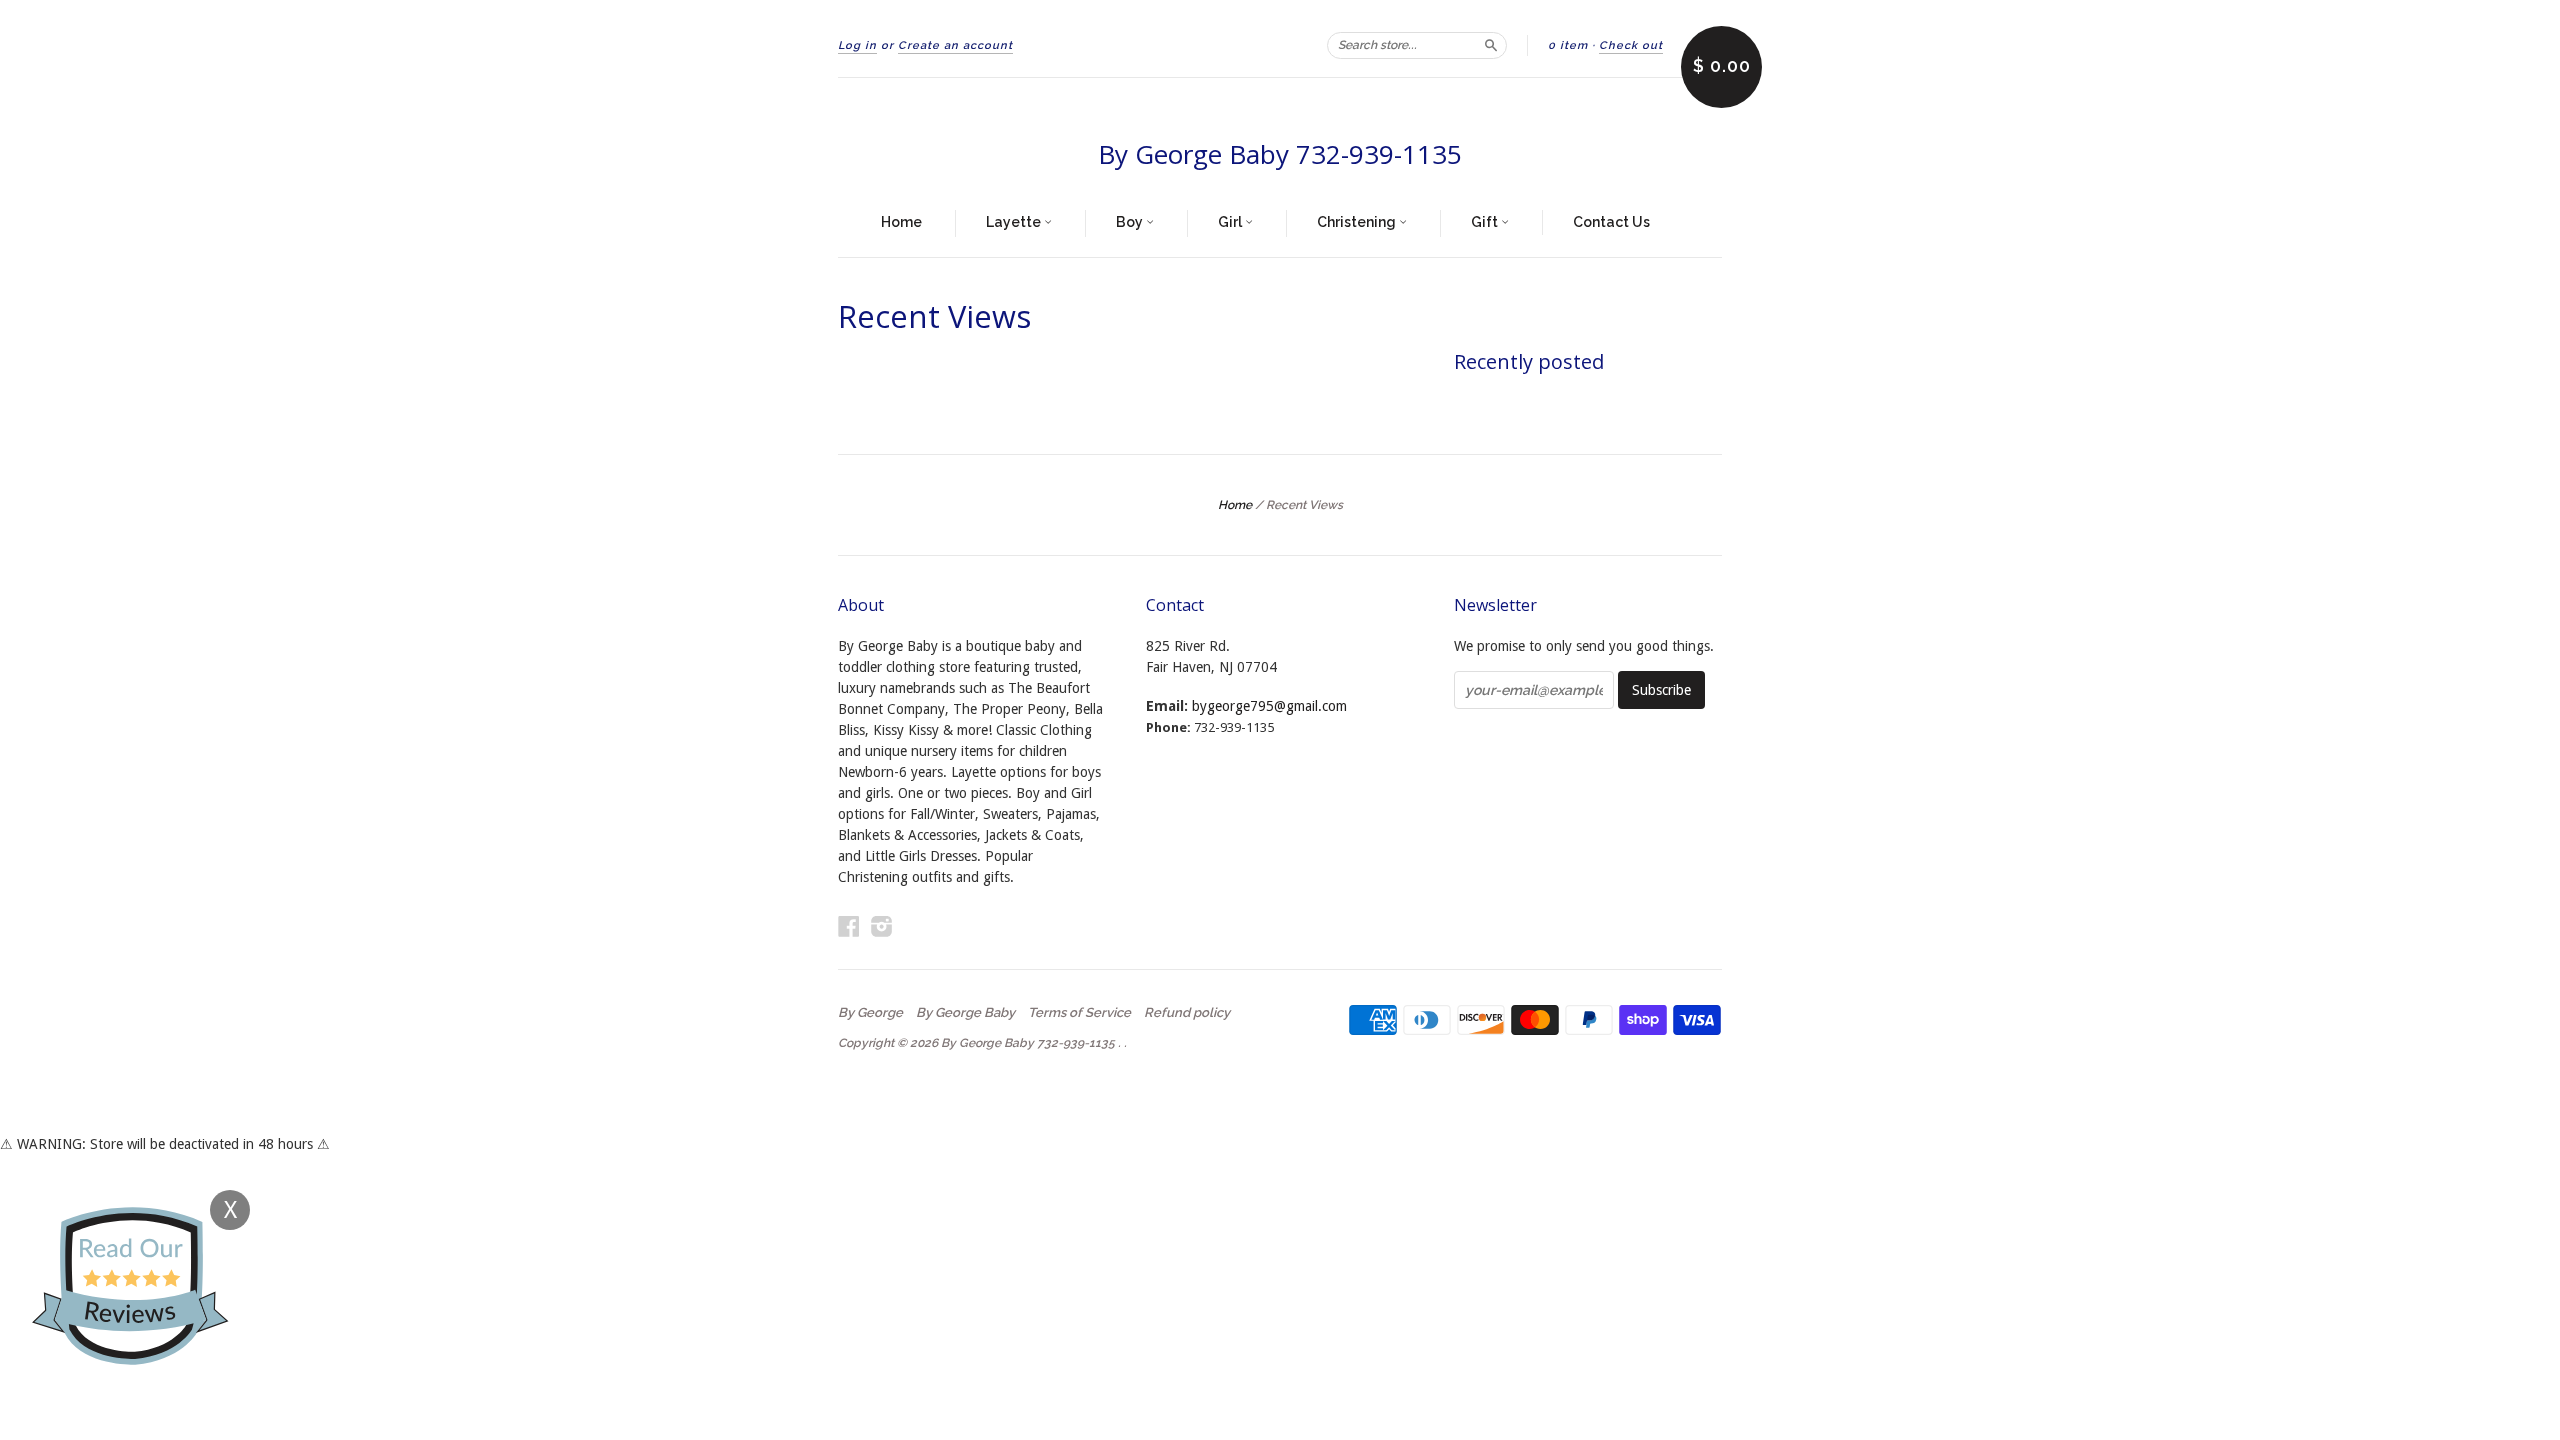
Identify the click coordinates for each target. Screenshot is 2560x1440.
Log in (857, 45)
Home (901, 222)
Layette (1015, 222)
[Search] (1491, 45)
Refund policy (1187, 1013)
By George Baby (965, 1013)
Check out (1631, 45)
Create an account (955, 45)
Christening (1358, 222)
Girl (1231, 222)
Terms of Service (1079, 1013)
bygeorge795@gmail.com (1269, 706)
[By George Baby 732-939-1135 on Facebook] (849, 926)
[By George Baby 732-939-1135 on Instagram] (882, 926)
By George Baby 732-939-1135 (1280, 154)
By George (870, 1013)
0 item (1568, 45)
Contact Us (1611, 222)
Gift (1486, 222)
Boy (1131, 222)
